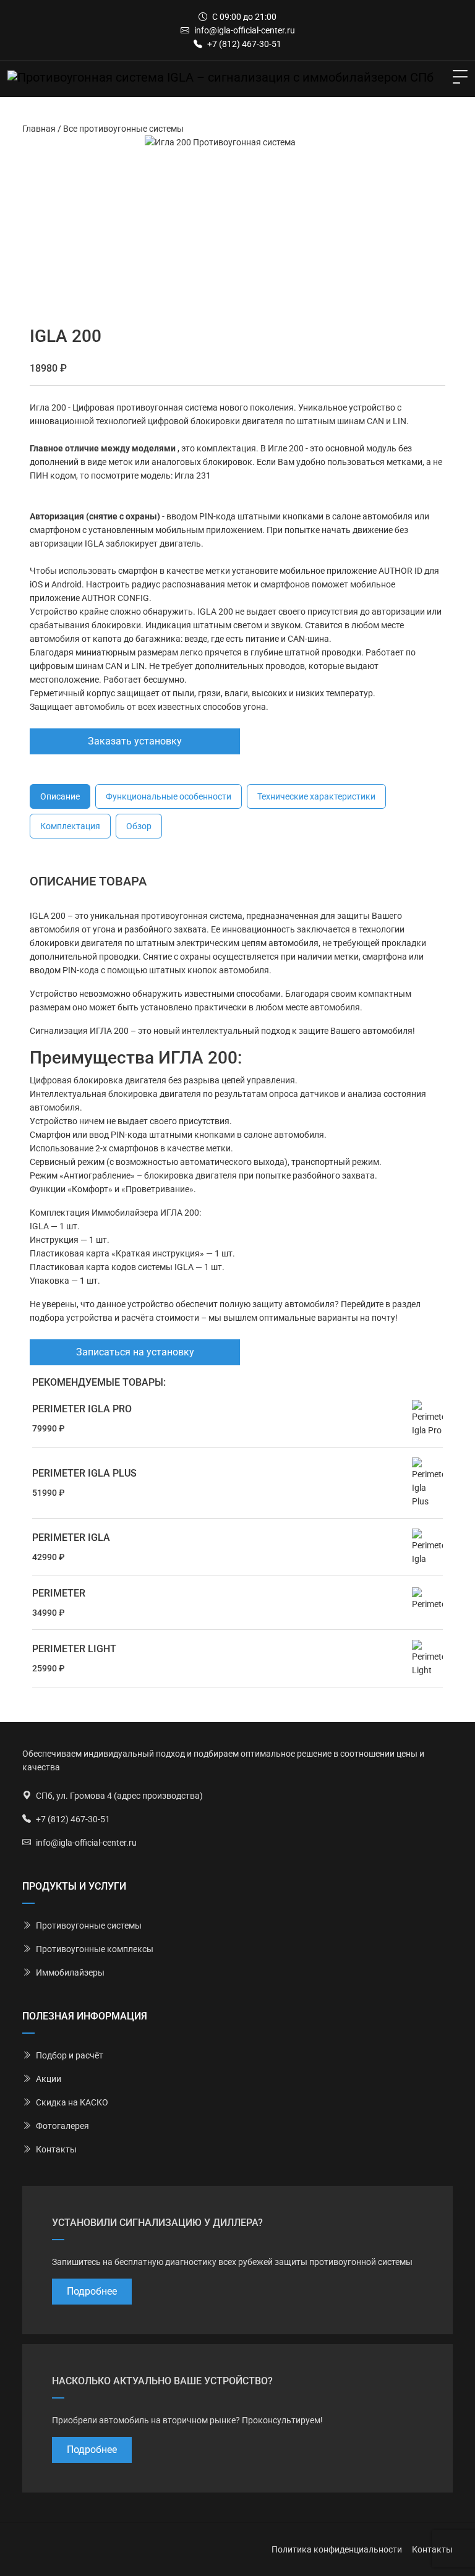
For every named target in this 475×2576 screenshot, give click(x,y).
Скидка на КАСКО (72, 2102)
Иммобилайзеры (70, 1973)
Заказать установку (135, 741)
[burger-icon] (460, 77)
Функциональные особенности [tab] (169, 796)
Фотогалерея (62, 2126)
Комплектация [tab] (70, 826)
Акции (49, 2079)
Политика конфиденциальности (337, 2549)
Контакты (56, 2149)
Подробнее (92, 2291)
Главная (39, 129)
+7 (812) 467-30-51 (244, 44)
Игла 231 (193, 476)
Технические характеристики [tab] (316, 796)
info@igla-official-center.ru (245, 30)
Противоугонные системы (89, 1926)
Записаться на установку (135, 1352)
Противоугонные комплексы (95, 1949)
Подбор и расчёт (70, 2055)
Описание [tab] (60, 796)
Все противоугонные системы (123, 129)
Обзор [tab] (139, 826)
